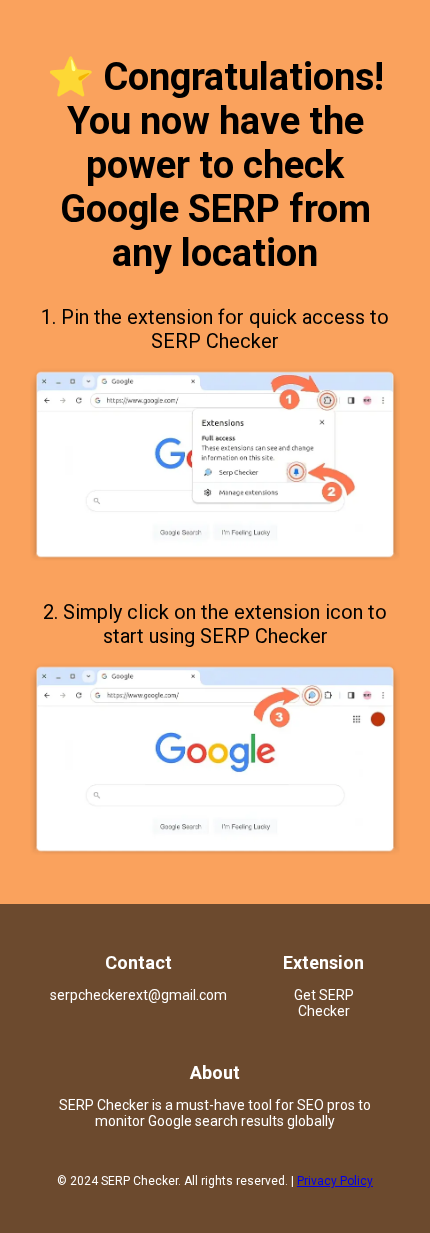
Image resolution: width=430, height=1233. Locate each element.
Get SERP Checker (324, 1003)
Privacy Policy (335, 1181)
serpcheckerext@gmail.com (138, 995)
